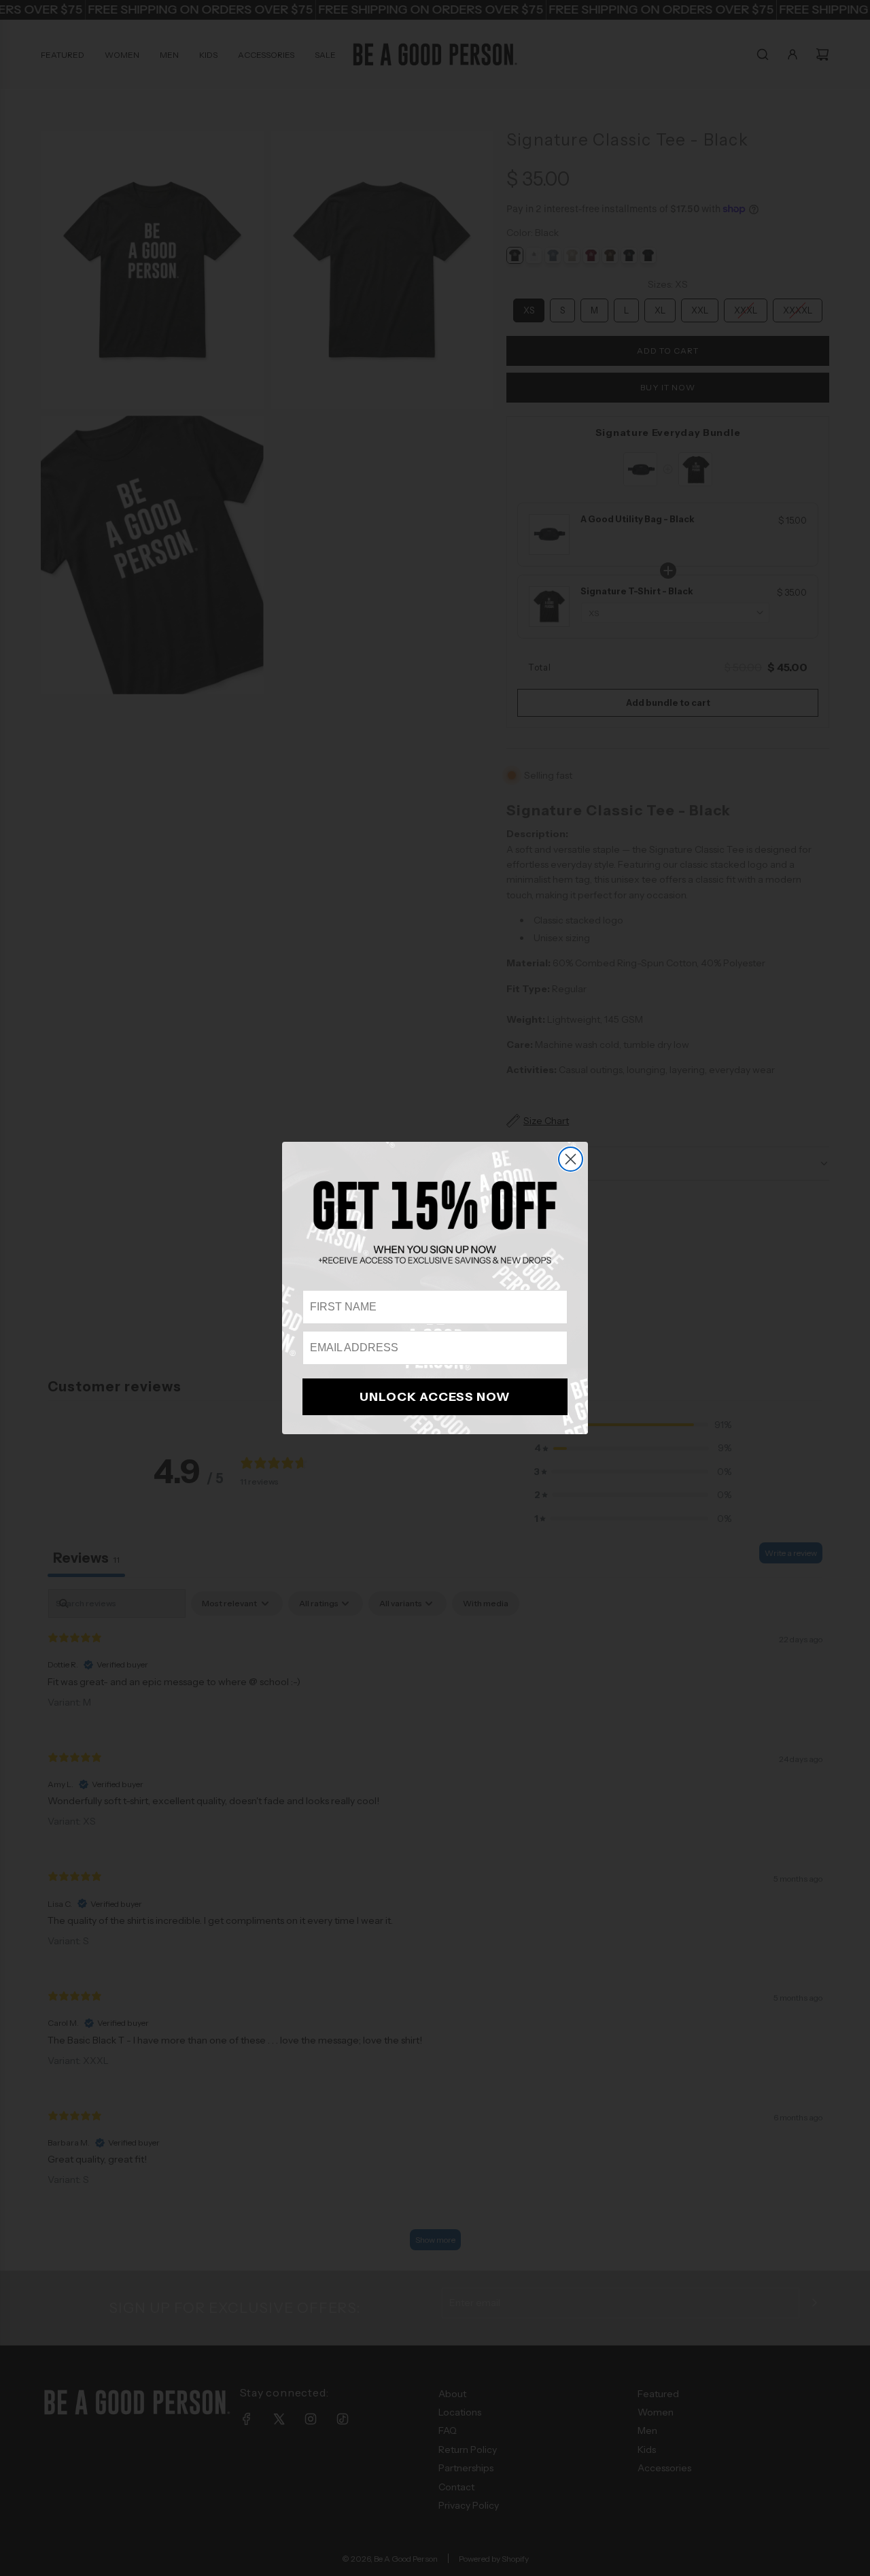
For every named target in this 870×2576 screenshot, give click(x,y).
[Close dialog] (571, 1159)
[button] (435, 1222)
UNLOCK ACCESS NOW (435, 1397)
